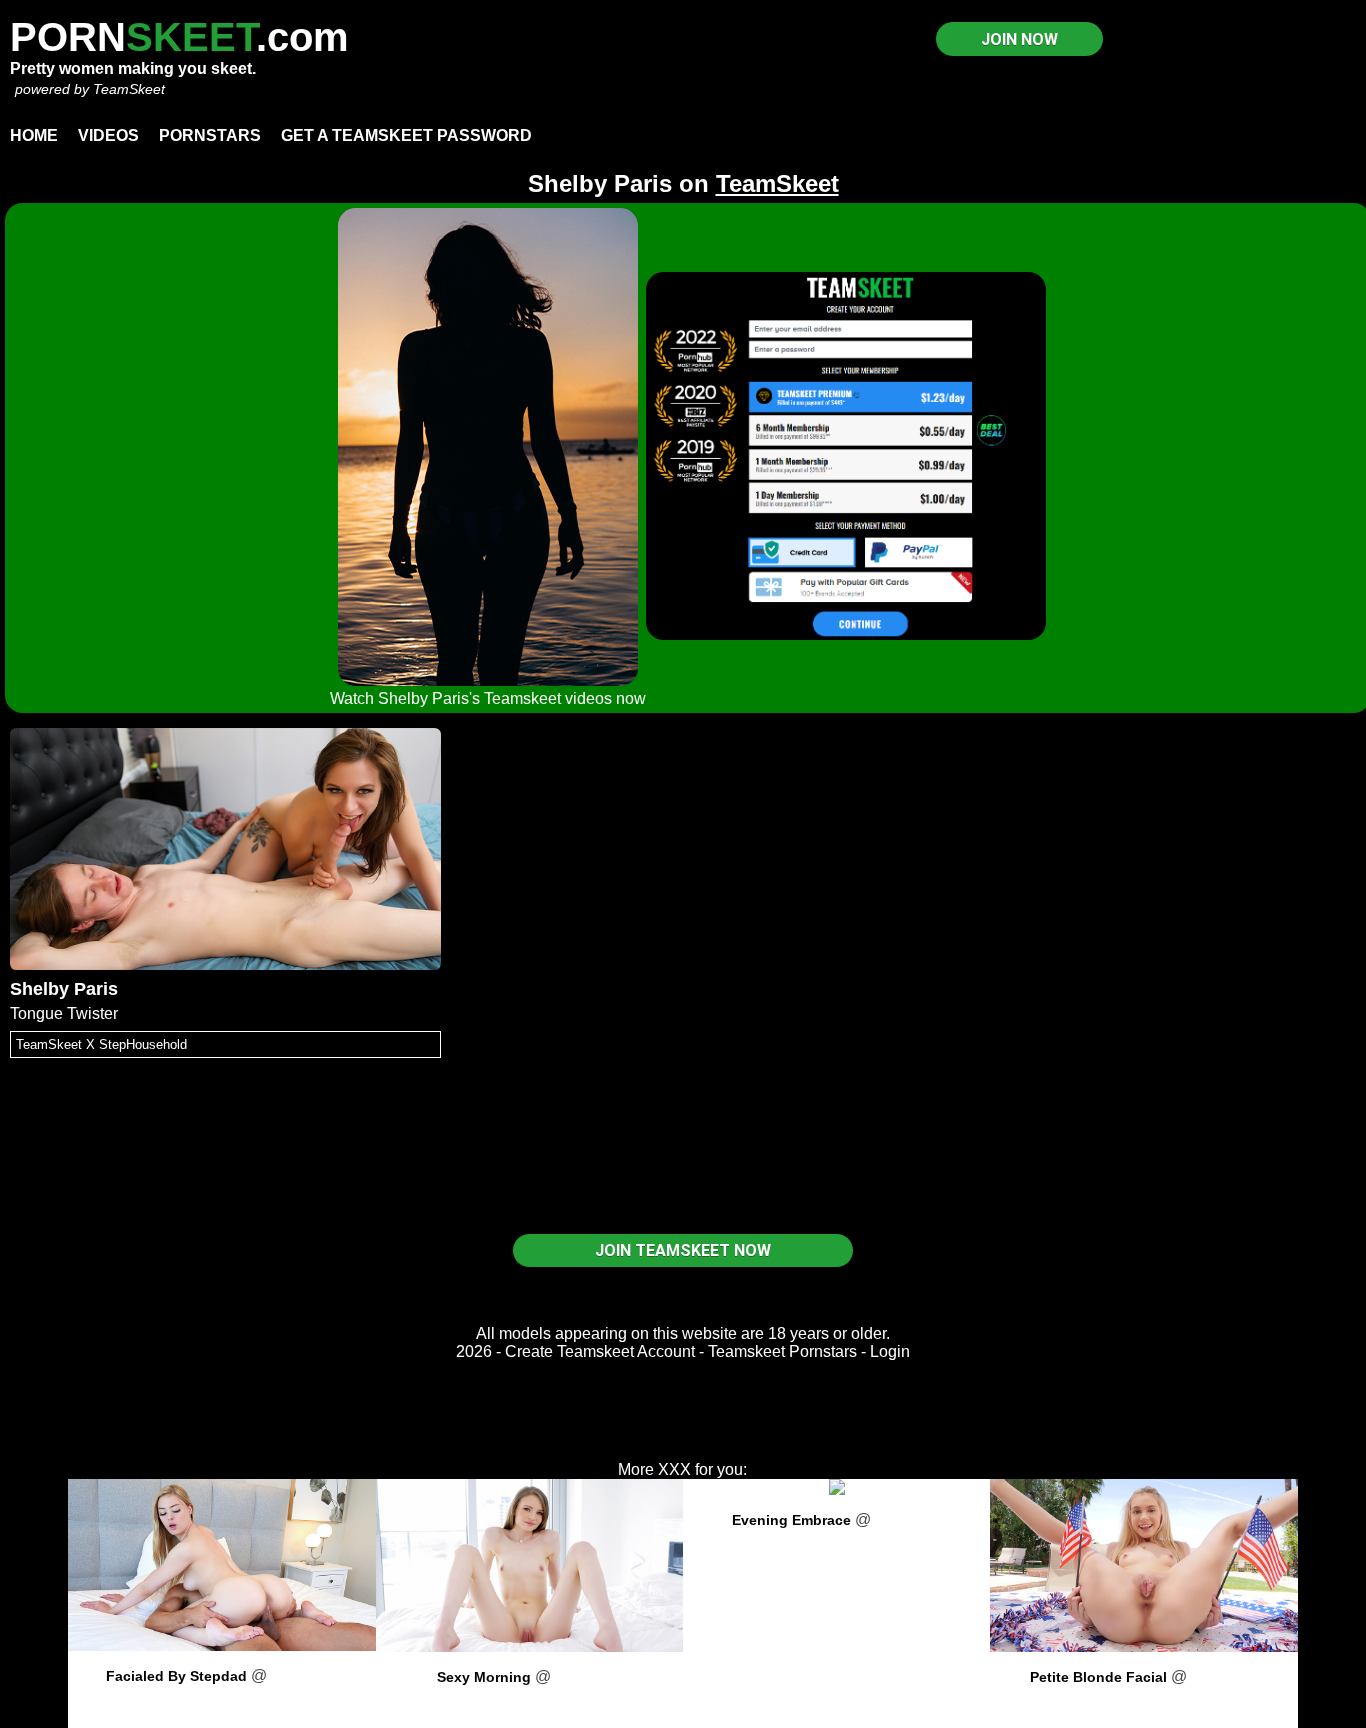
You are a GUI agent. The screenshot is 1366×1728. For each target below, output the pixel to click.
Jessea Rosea (529, 1700)
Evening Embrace (791, 1520)
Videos (108, 135)
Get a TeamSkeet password (406, 135)
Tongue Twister (64, 1013)
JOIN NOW (1019, 39)
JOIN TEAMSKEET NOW (683, 1250)
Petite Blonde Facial (1098, 1677)
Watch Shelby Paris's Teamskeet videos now (488, 698)
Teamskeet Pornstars (782, 1351)
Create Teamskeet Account (600, 1351)
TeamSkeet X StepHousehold (101, 1044)
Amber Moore (222, 1699)
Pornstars (210, 135)
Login (890, 1351)
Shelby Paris (64, 989)
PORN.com (179, 37)
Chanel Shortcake (1144, 1700)
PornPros (304, 1675)
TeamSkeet (129, 89)
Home (34, 135)
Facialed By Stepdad (176, 1676)
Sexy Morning (484, 1677)
